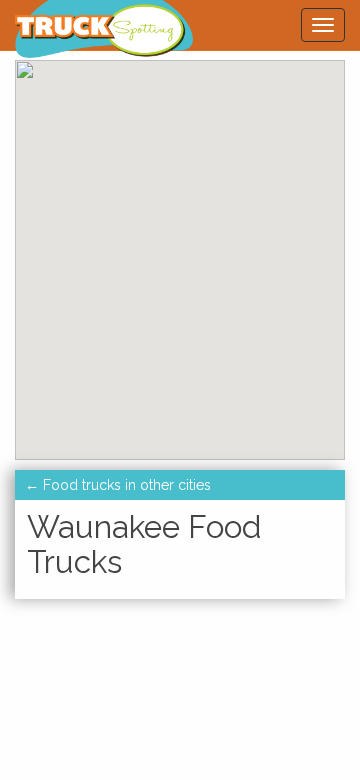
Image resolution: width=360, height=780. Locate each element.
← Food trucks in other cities (118, 485)
